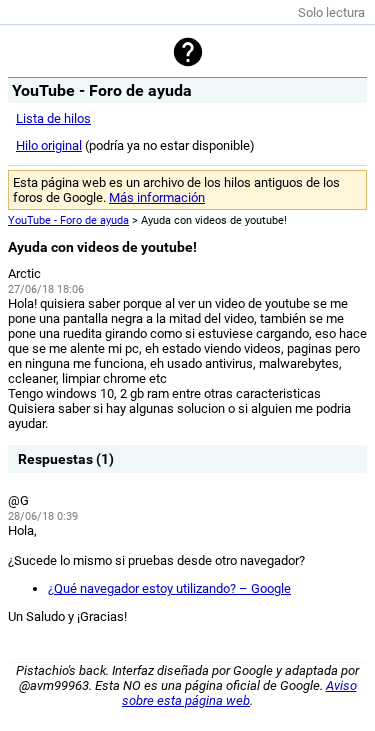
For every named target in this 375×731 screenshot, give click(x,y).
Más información (157, 197)
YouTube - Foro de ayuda (68, 220)
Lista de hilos (53, 118)
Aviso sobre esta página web (239, 693)
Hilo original (49, 145)
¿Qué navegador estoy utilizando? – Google (169, 588)
